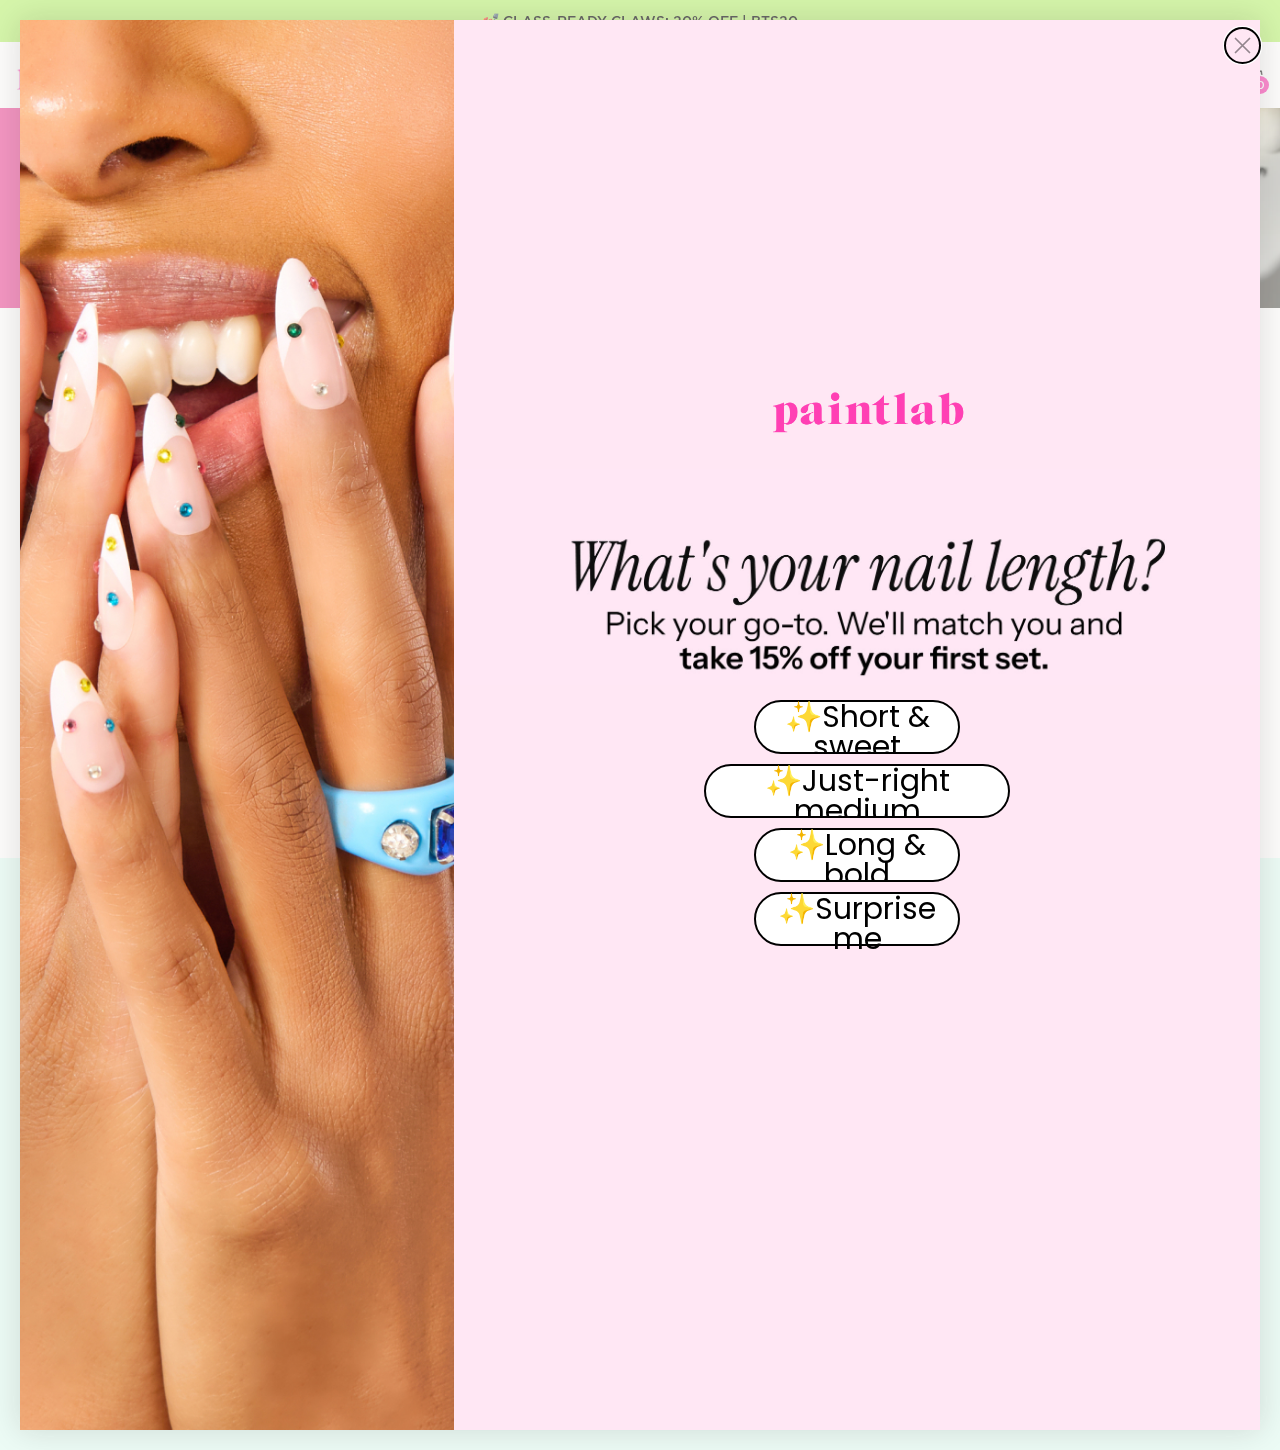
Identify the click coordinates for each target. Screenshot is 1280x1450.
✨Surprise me (857, 919)
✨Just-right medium (857, 791)
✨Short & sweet (857, 727)
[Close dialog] (1242, 45)
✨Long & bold (857, 855)
